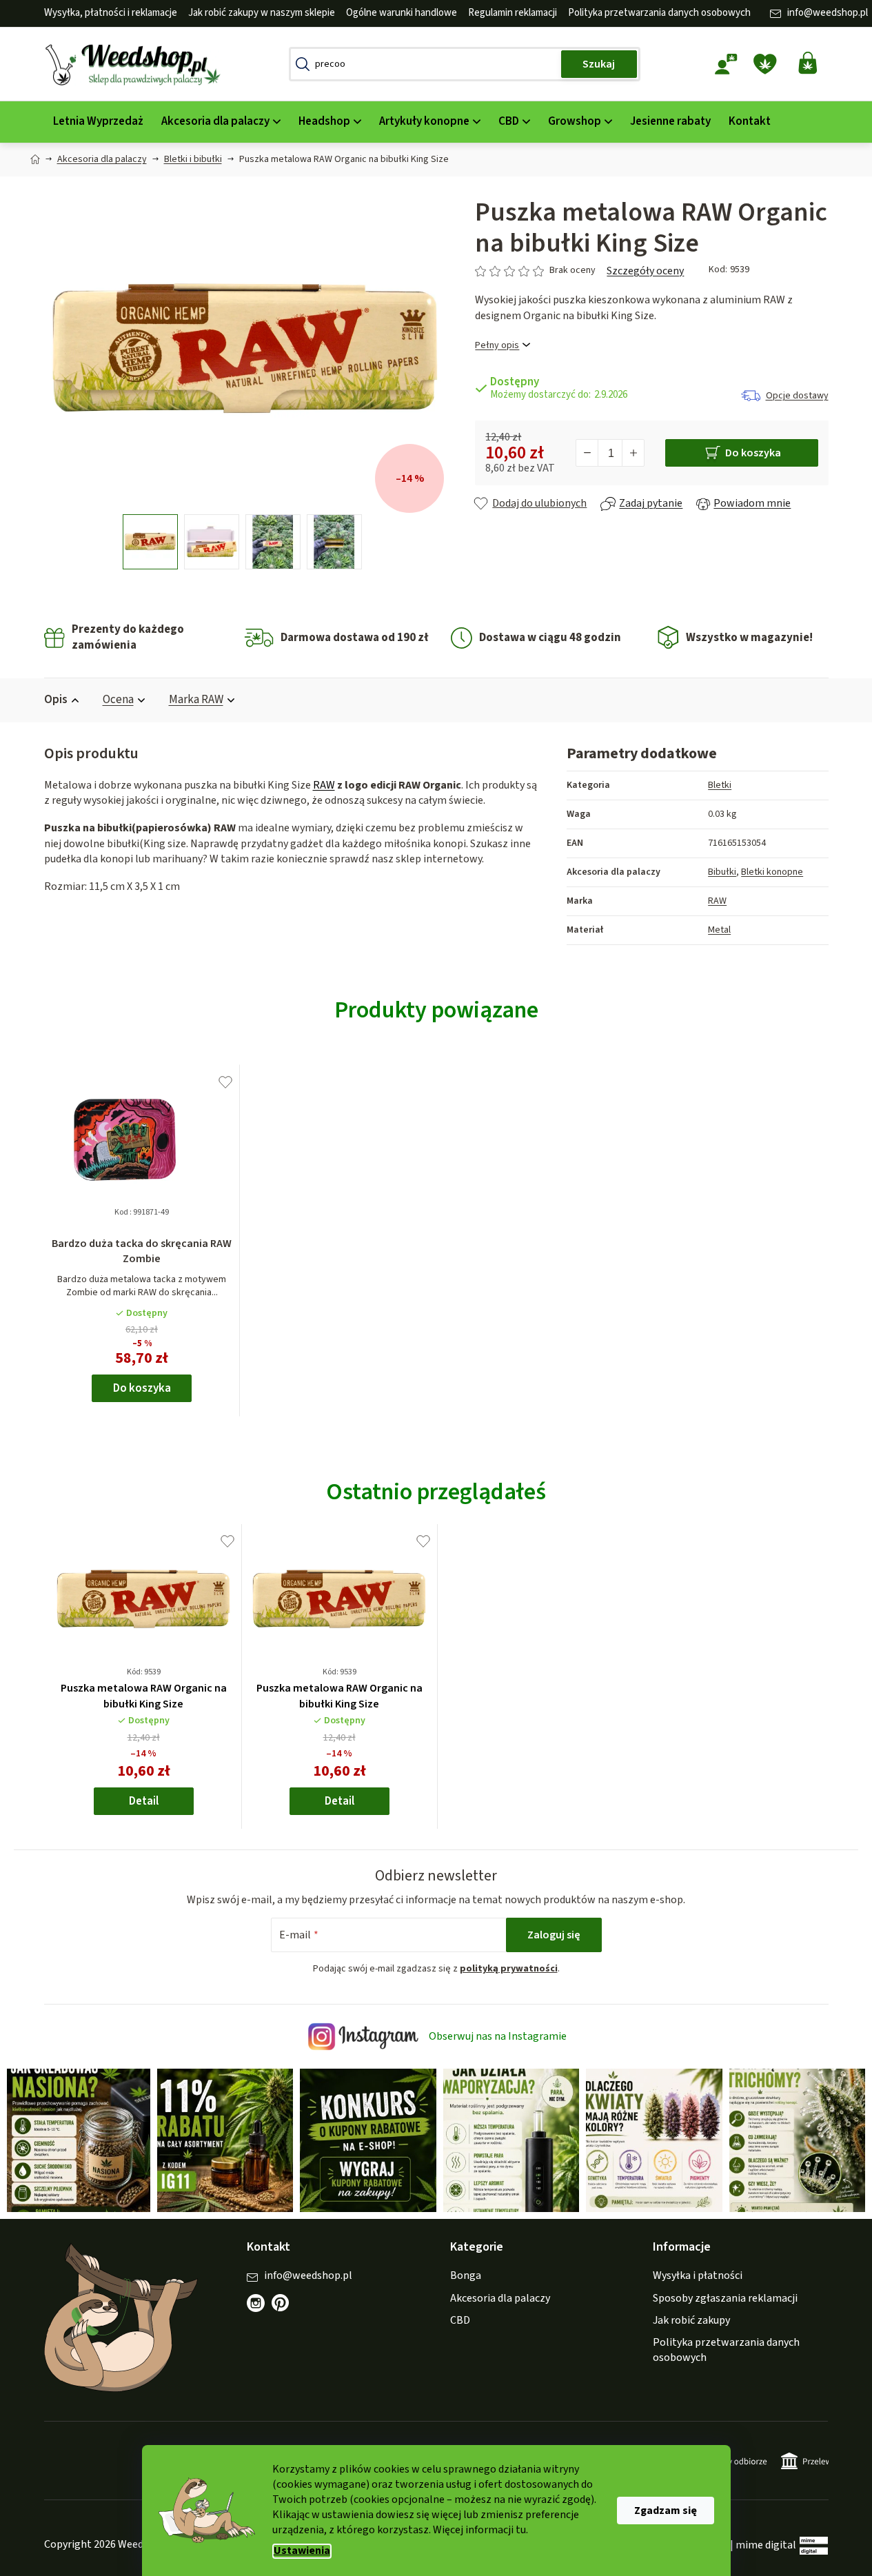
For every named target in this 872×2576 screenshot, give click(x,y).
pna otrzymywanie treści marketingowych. (512, 1389)
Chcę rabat (512, 1343)
